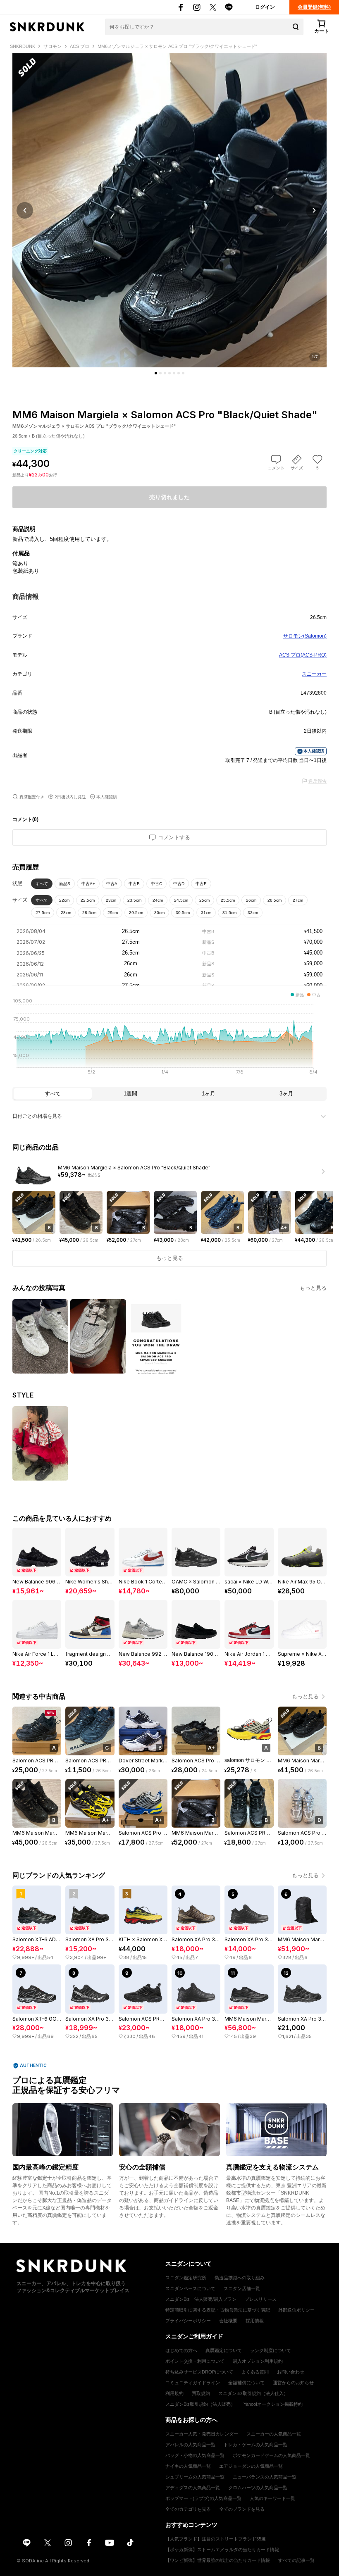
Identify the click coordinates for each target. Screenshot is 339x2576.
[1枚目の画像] (156, 373)
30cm (159, 913)
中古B (134, 884)
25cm (204, 900)
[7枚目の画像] (183, 373)
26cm (251, 900)
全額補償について (246, 2383)
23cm (111, 900)
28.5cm (89, 913)
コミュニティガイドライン (193, 2383)
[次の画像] (314, 210)
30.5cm (183, 913)
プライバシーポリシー (188, 2321)
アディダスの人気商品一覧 (193, 2488)
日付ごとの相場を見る (37, 1116)
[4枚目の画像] (169, 373)
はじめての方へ (181, 2350)
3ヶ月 (286, 1094)
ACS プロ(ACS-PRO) (303, 655)
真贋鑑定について (224, 2350)
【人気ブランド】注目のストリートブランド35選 (216, 2539)
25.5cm (228, 900)
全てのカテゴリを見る (188, 2509)
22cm (64, 900)
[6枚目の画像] (179, 373)
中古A (112, 884)
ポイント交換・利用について (195, 2361)
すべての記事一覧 (296, 2560)
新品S (65, 884)
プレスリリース (261, 2299)
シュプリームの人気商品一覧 (195, 2477)
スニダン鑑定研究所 (186, 2278)
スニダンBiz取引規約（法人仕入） (253, 2393)
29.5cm (136, 913)
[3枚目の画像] (165, 373)
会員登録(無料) (314, 7)
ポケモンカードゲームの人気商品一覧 (271, 2455)
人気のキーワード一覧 (272, 2498)
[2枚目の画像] (160, 373)
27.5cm (43, 913)
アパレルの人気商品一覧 (190, 2445)
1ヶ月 (209, 1094)
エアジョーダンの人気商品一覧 (251, 2466)
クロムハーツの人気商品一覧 (258, 2488)
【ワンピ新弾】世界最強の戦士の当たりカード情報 (218, 2560)
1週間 (130, 1094)
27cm (298, 900)
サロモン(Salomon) (305, 636)
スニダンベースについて (190, 2288)
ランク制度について (271, 2350)
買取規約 (201, 2393)
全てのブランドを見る (242, 2509)
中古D (179, 884)
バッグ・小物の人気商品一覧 (195, 2455)
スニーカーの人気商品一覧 (274, 2434)
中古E (201, 884)
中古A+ (88, 884)
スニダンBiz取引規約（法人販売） (200, 2404)
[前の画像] (25, 210)
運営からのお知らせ (293, 2383)
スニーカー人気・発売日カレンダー (202, 2434)
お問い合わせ (291, 2372)
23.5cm (134, 900)
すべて (42, 884)
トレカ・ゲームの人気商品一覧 (255, 2445)
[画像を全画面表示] (169, 210)
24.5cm (181, 900)
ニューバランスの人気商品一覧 (265, 2477)
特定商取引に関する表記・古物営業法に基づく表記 (218, 2310)
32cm (253, 913)
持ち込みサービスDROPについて (199, 2372)
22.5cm (88, 900)
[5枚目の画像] (174, 373)
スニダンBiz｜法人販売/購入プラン (201, 2299)
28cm (66, 913)
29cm (113, 913)
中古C (156, 884)
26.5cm (275, 900)
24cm (158, 900)
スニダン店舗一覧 (242, 2288)
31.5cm (229, 913)
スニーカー (314, 674)
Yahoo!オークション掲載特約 (273, 2404)
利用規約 (174, 2393)
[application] (169, 1039)
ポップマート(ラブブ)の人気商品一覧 (203, 2498)
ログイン (265, 7)
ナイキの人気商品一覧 (188, 2466)
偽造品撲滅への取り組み (240, 2278)
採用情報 (255, 2321)
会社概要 (228, 2321)
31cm (206, 913)
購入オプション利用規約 (258, 2361)
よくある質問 (255, 2372)
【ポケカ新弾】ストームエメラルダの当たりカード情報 (222, 2550)
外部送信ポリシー (296, 2310)
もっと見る (313, 1288)
